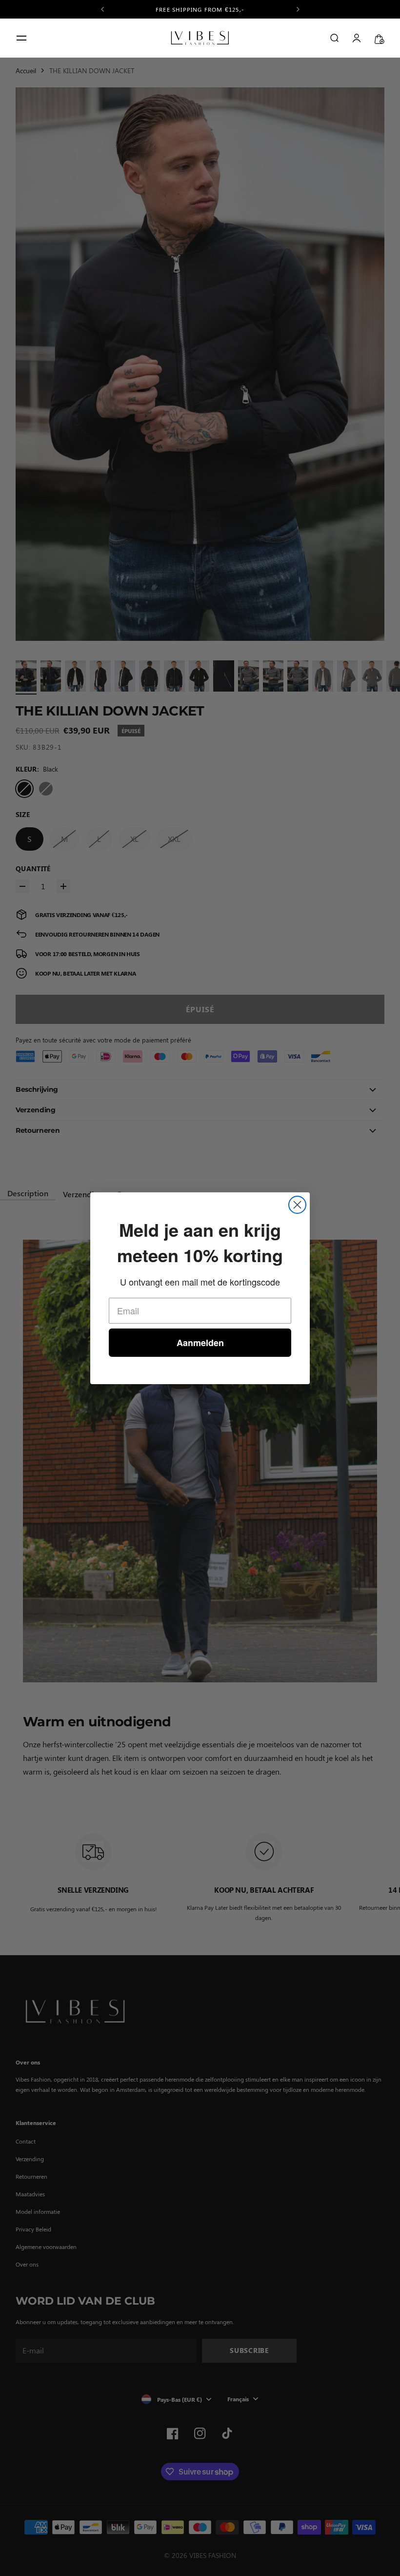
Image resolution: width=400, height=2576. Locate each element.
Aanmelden (200, 1343)
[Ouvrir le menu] (21, 38)
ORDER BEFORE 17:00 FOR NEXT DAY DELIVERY (200, 9)
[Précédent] (102, 9)
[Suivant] (298, 9)
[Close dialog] (297, 1205)
